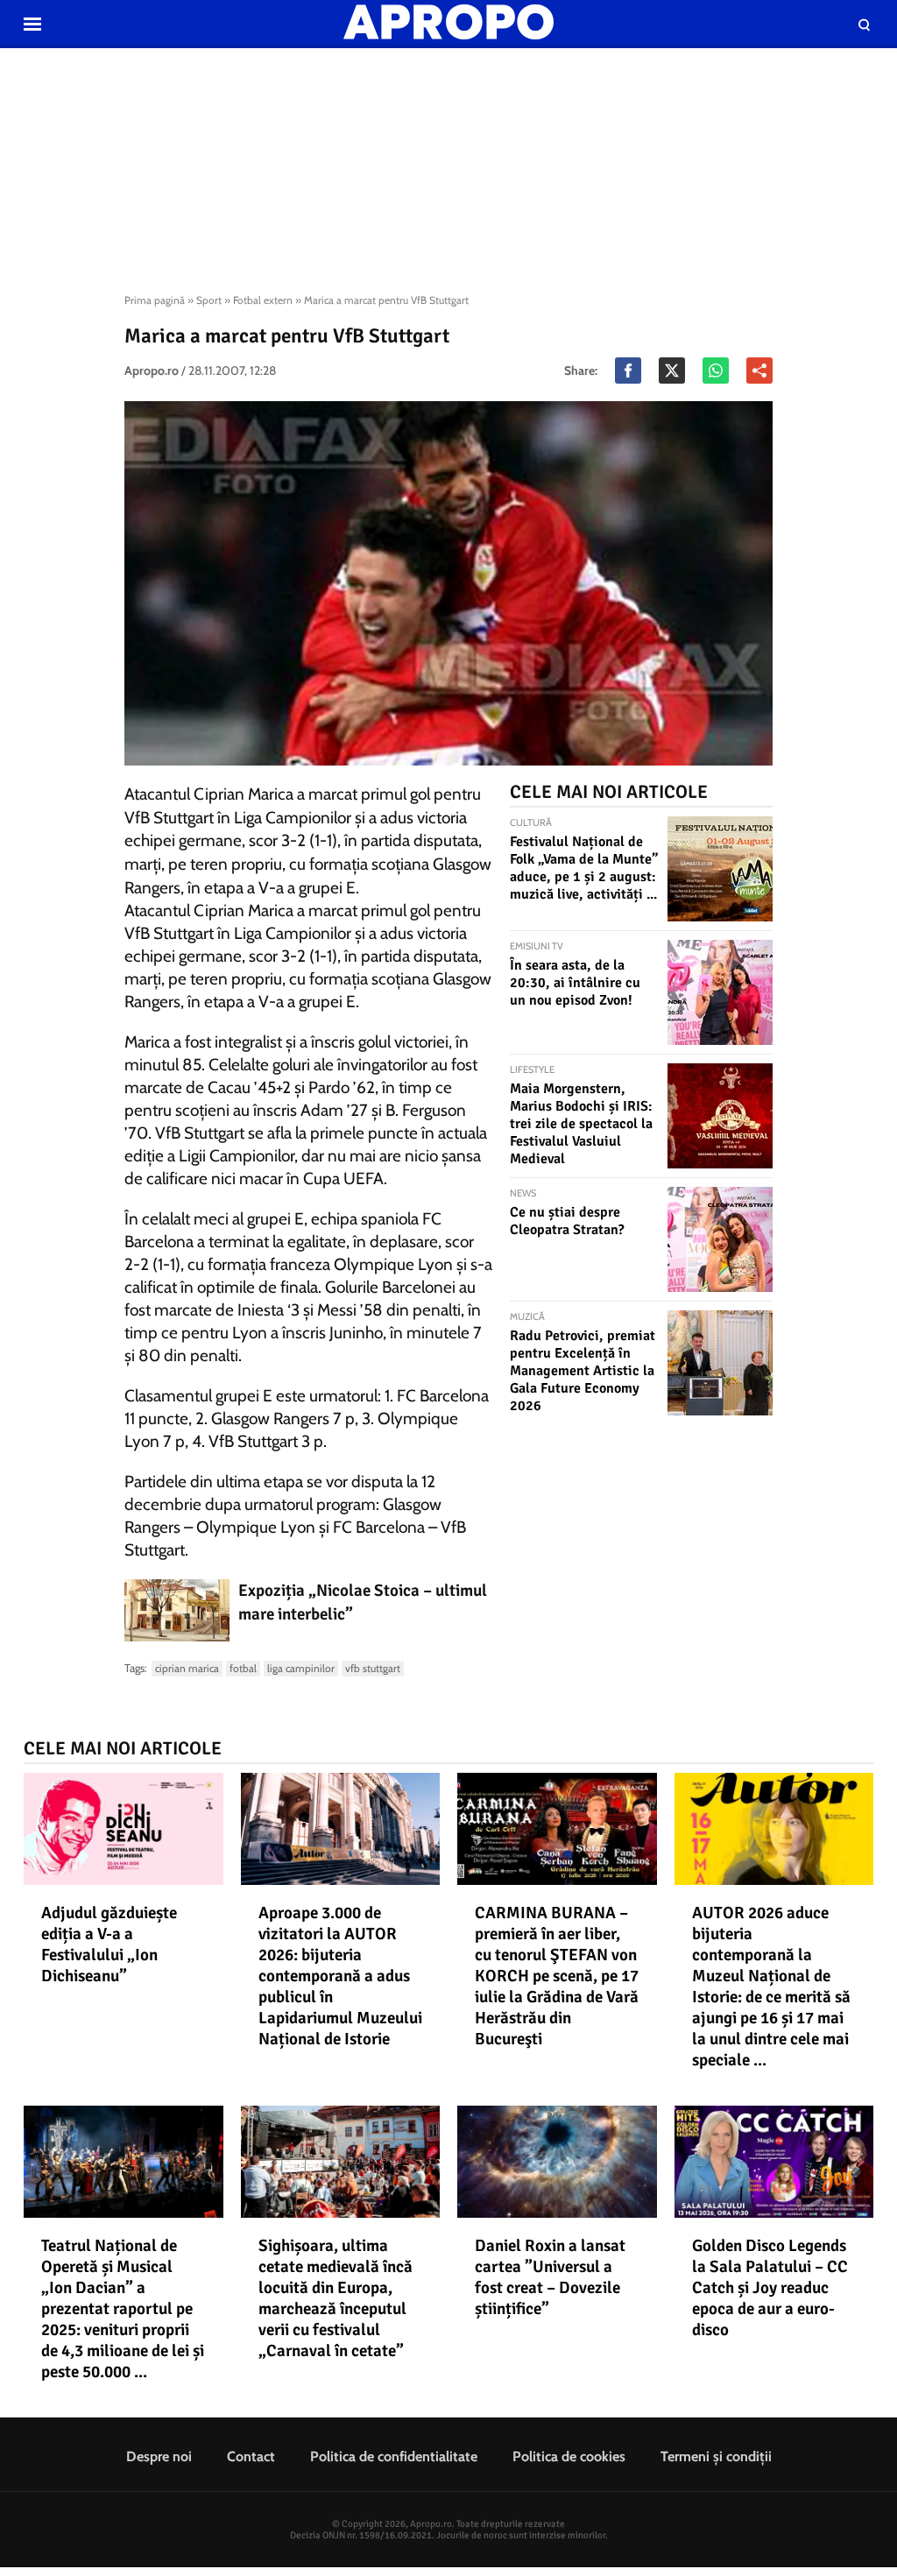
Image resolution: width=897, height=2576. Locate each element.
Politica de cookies (569, 2456)
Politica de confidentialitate (394, 2456)
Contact (251, 2456)
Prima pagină (155, 300)
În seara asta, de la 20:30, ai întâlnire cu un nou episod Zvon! (575, 983)
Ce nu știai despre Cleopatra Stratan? (567, 1221)
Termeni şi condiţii (716, 2456)
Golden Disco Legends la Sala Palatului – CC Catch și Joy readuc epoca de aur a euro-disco (770, 2288)
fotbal (243, 1668)
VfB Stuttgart (373, 1668)
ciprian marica (187, 1668)
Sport (209, 300)
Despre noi (159, 2456)
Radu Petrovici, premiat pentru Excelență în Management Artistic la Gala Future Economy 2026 (583, 1371)
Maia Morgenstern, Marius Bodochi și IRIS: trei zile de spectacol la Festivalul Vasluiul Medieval (581, 1124)
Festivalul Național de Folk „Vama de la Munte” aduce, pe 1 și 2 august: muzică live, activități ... (584, 868)
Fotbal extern (263, 300)
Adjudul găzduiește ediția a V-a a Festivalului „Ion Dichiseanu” (109, 1944)
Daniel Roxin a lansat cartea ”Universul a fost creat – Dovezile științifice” (550, 2277)
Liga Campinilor (301, 1668)
